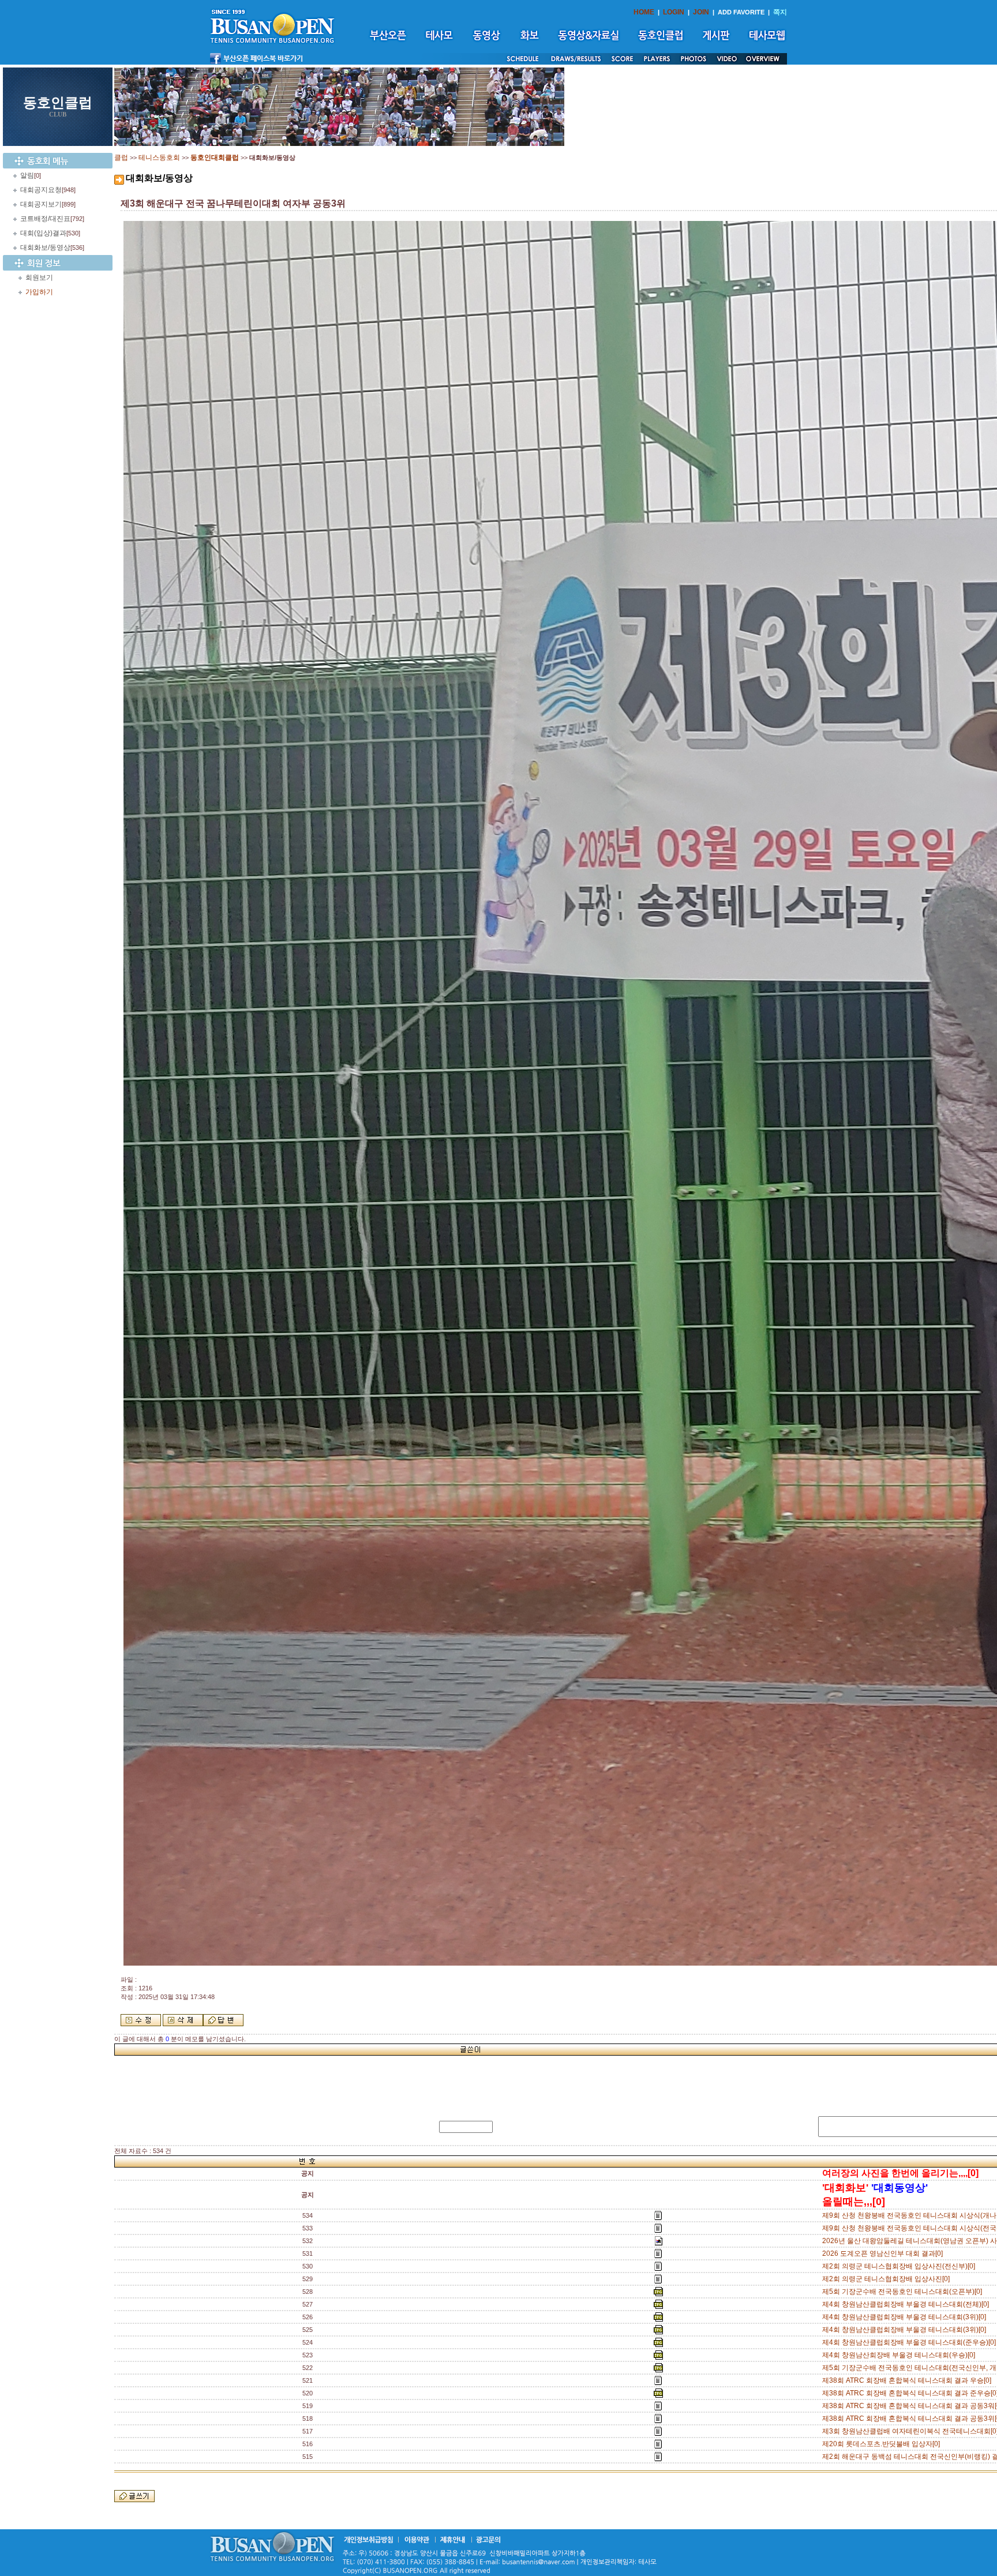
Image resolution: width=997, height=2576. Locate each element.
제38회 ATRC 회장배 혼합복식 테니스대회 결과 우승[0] (908, 2380)
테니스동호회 (159, 158)
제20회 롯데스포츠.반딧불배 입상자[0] (883, 2444)
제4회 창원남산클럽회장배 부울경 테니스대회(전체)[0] (907, 2304)
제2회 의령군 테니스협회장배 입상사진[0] (888, 2279)
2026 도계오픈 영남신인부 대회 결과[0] (884, 2253)
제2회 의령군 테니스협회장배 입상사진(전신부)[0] (900, 2266)
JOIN (701, 12)
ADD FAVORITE (741, 12)
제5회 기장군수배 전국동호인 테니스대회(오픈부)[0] (904, 2292)
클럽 (121, 158)
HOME (644, 12)
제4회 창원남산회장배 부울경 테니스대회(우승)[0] (900, 2355)
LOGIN (674, 12)
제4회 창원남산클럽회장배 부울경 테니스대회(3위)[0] (906, 2317)
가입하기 (39, 292)
